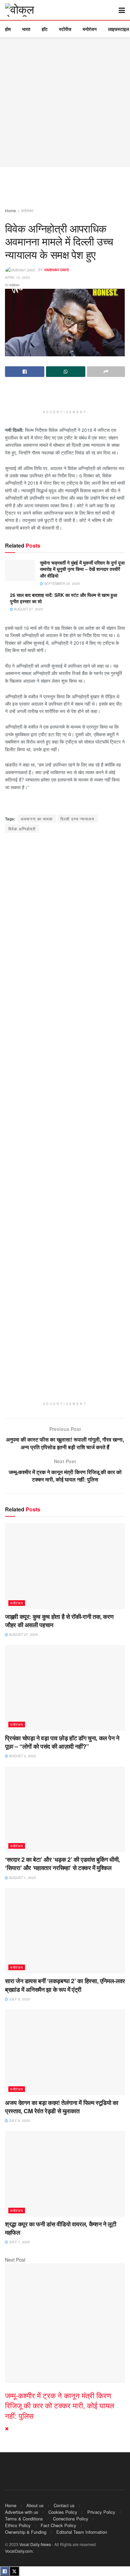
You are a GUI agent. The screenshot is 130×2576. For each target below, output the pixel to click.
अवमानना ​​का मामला (37, 819)
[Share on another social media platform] (106, 372)
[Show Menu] (122, 10)
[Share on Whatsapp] (66, 372)
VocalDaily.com (19, 2551)
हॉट (45, 29)
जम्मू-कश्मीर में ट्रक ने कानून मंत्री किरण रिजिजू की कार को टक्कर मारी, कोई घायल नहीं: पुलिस (59, 2405)
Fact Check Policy (58, 2525)
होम (8, 29)
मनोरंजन (90, 29)
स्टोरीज (65, 29)
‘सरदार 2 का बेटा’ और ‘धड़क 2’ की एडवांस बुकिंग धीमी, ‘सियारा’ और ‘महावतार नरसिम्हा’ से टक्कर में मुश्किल (62, 1864)
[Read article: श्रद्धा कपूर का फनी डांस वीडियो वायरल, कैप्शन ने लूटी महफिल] (65, 2174)
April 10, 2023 (17, 277)
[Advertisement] (65, 102)
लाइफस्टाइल (118, 29)
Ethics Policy (18, 2525)
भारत (26, 29)
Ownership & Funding (26, 2532)
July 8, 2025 (19, 1999)
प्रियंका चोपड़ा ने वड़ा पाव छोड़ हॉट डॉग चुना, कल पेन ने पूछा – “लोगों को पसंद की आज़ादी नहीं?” (62, 1742)
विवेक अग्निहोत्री (22, 829)
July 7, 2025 (19, 2242)
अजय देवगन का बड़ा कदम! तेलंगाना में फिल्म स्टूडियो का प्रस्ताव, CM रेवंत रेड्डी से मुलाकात (62, 2107)
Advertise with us (22, 2512)
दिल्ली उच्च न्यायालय (77, 819)
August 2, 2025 (22, 1756)
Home (10, 210)
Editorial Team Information (82, 2532)
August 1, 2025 (22, 1878)
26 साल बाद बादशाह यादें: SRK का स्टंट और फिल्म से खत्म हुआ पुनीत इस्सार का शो (63, 598)
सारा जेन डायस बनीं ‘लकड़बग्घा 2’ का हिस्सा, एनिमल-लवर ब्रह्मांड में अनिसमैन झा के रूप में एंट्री (65, 1985)
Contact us (64, 2505)
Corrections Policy (71, 2519)
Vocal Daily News (35, 2544)
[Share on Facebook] (25, 372)
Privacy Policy (101, 2512)
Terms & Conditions (24, 2519)
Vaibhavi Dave (57, 270)
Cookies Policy (63, 2512)
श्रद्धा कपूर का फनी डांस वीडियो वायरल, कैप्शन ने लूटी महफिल (60, 2228)
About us (35, 2505)
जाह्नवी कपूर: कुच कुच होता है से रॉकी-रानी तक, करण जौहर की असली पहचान (59, 1621)
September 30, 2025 (61, 584)
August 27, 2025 (28, 609)
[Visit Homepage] (25, 10)
